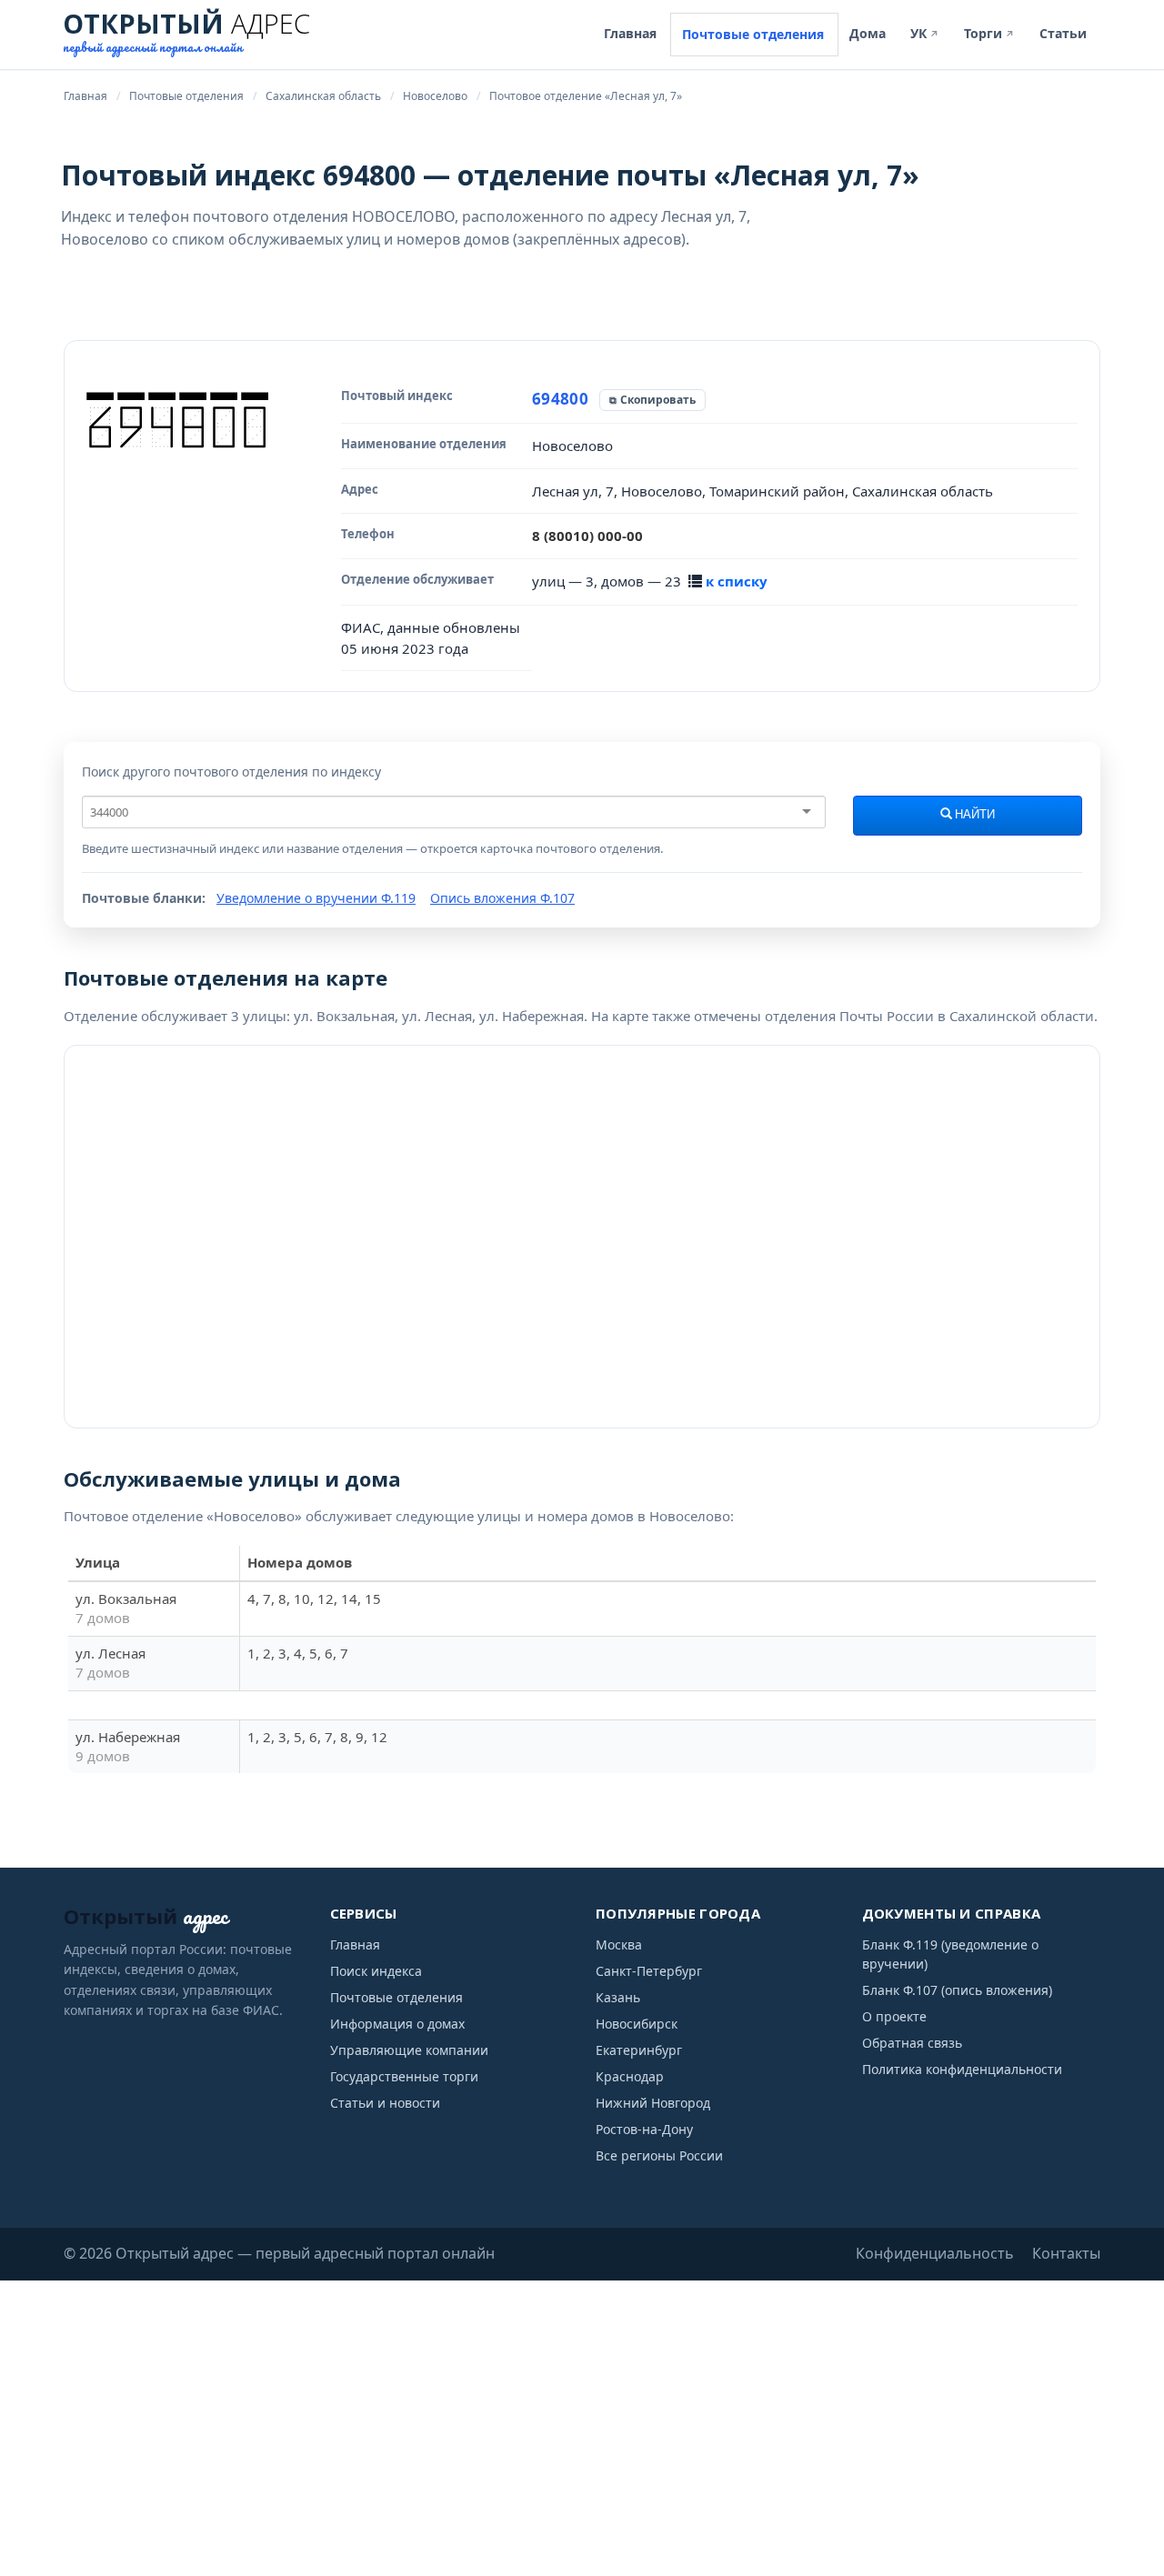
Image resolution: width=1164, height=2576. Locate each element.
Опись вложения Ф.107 (502, 898)
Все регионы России (659, 2155)
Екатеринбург (639, 2050)
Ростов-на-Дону (644, 2129)
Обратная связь (912, 2043)
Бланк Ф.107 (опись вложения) (957, 1990)
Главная (630, 33)
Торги (989, 33)
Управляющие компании (409, 2050)
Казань (618, 1997)
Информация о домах (397, 2024)
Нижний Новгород (653, 2103)
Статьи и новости (385, 2103)
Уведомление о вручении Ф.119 (316, 898)
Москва (619, 1945)
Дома (868, 33)
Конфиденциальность (935, 2253)
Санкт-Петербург (649, 1971)
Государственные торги (404, 2076)
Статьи (1063, 33)
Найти (973, 815)
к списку (737, 581)
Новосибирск (637, 2024)
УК (925, 33)
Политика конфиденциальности (962, 2069)
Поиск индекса (376, 1971)
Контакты (1066, 2253)
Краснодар (630, 2076)
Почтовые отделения (753, 34)
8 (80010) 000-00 (587, 536)
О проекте (894, 2016)
